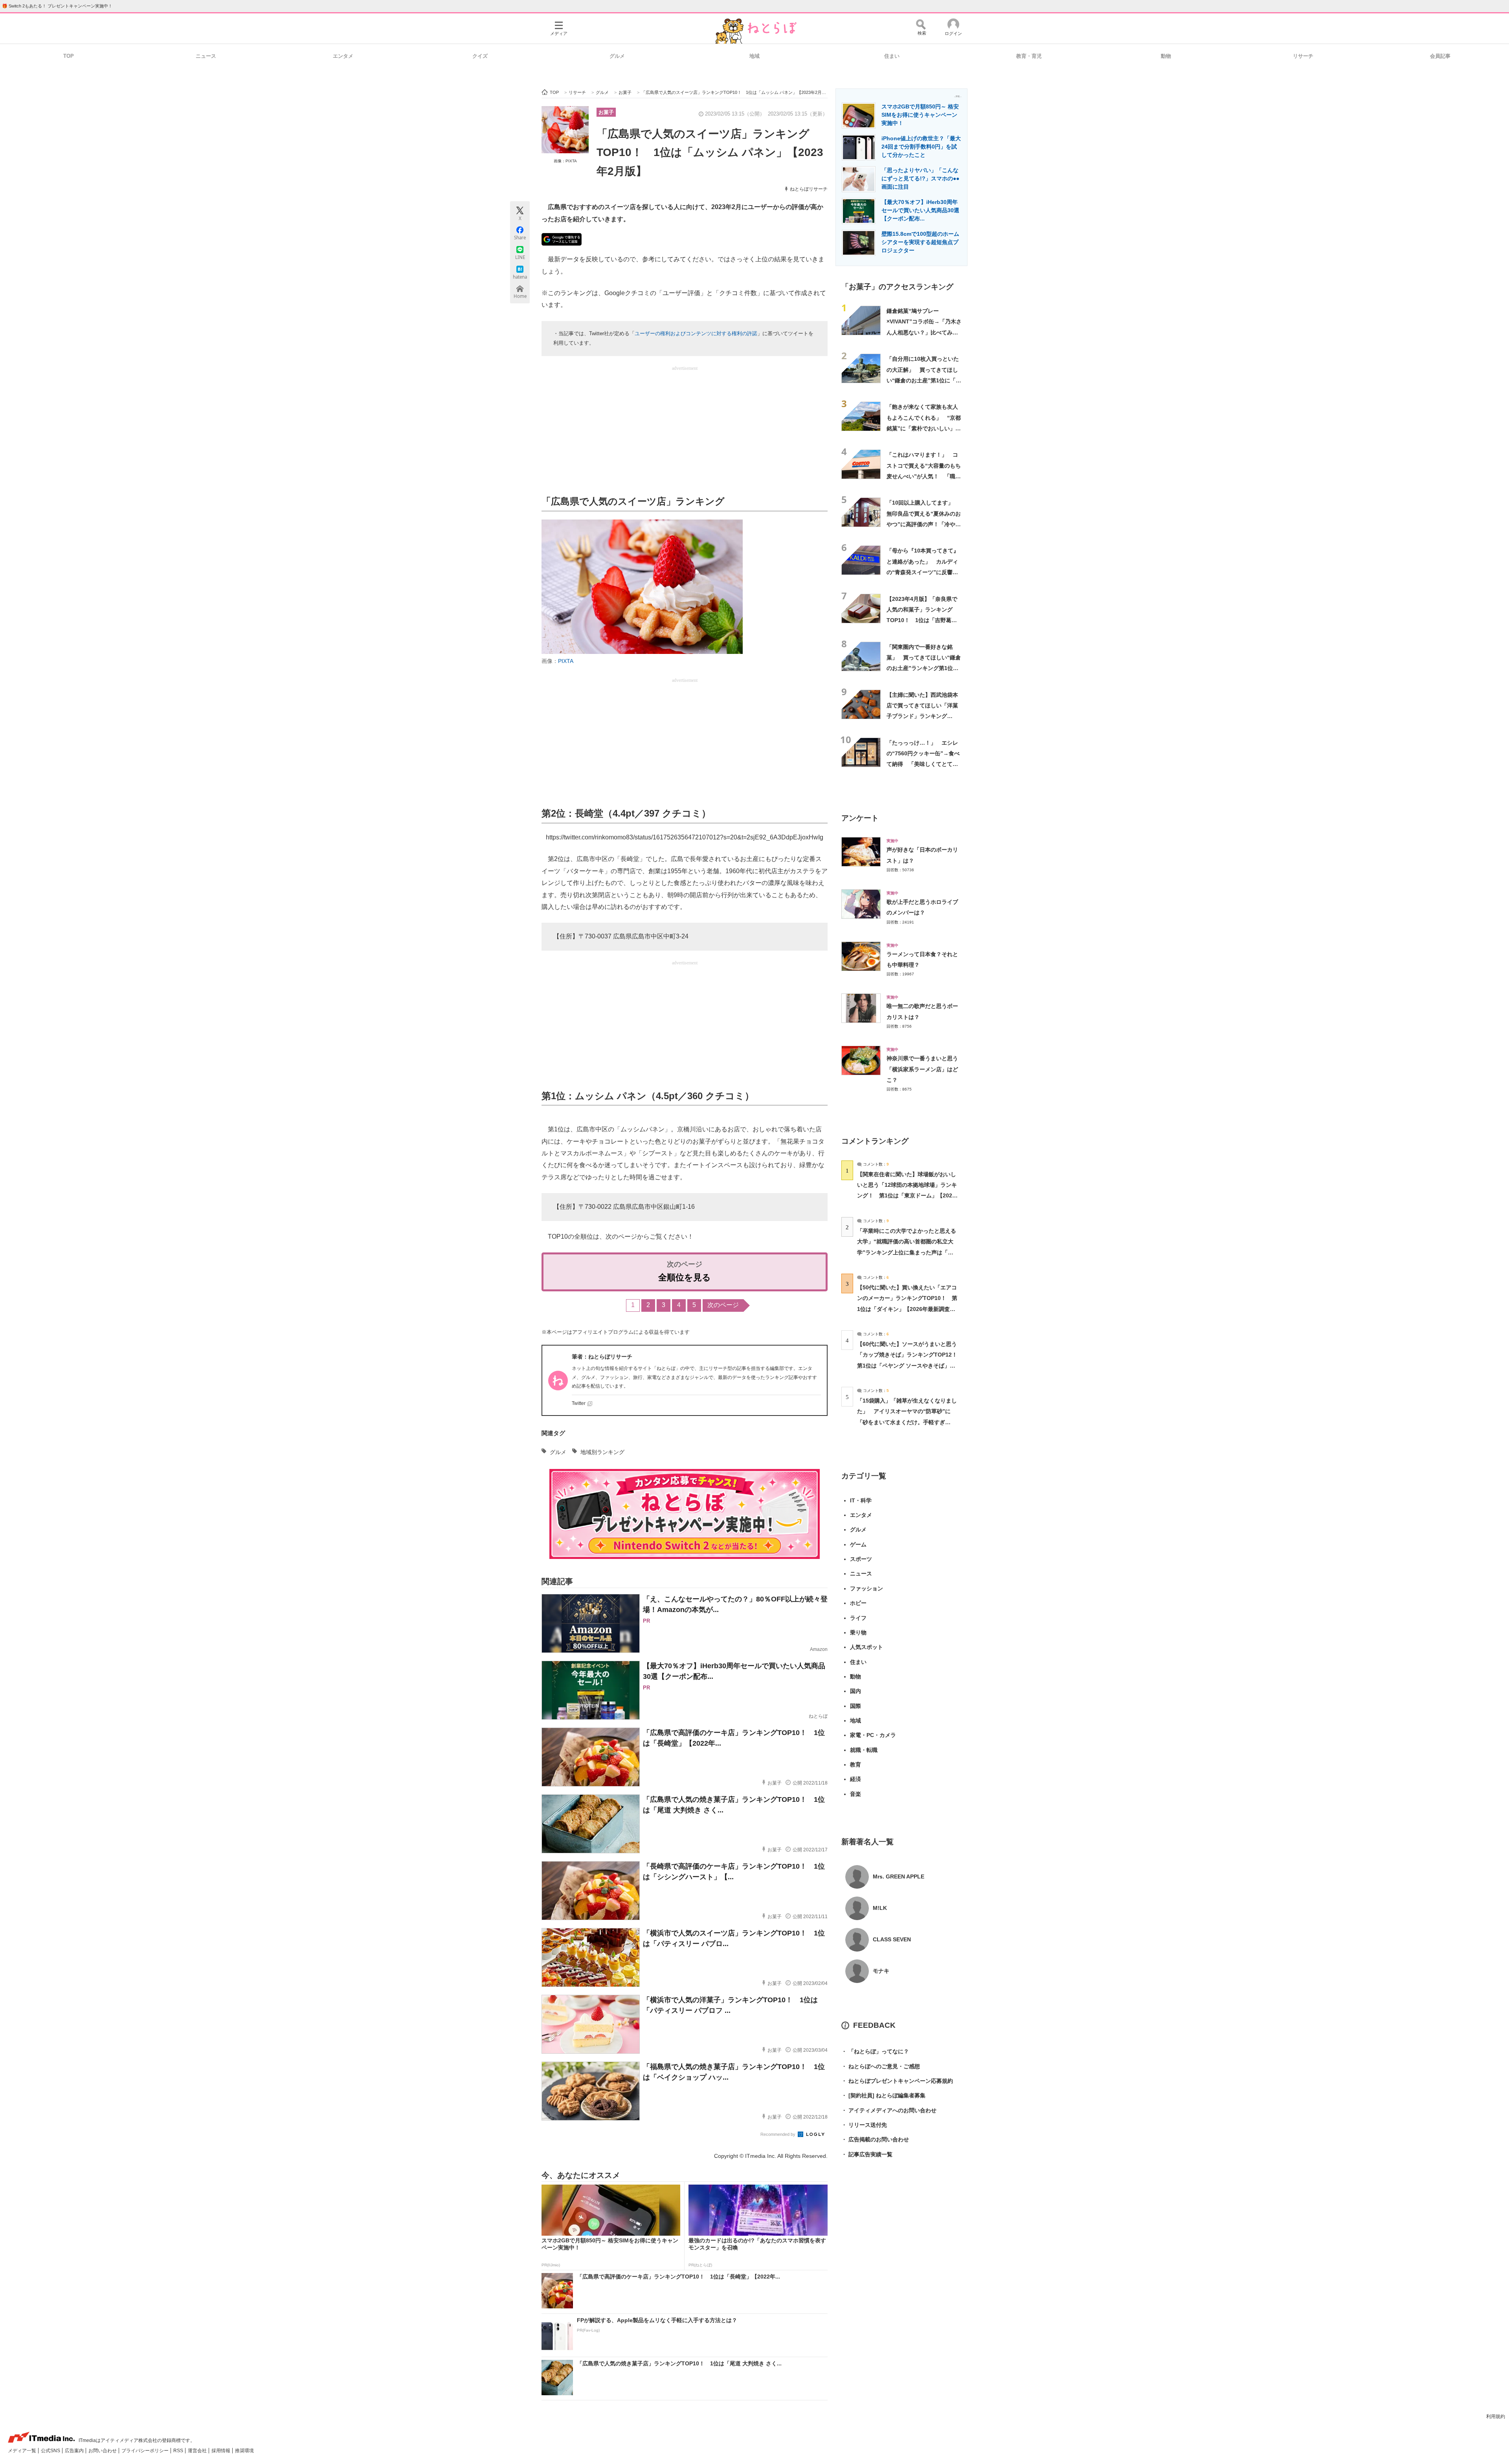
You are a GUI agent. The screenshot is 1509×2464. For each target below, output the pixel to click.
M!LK (880, 1908)
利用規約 (1496, 2416)
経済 (855, 1779)
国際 (855, 1706)
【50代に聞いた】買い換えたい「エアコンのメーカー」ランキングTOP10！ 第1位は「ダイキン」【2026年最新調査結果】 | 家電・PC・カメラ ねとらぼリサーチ (907, 1309)
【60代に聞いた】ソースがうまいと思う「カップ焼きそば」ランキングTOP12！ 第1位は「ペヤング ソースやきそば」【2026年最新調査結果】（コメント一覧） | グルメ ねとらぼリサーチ (910, 1365)
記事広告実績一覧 (867, 2154)
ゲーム (858, 1544)
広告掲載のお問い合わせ (875, 2139)
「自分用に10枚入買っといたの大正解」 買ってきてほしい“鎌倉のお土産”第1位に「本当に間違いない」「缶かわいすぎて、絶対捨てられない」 (924, 380)
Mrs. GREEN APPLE (899, 1876)
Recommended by (778, 2134)
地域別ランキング (602, 1452)
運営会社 (198, 2451)
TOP (69, 56)
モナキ (881, 1971)
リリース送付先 (864, 2125)
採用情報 (221, 2451)
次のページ (723, 1305)
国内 (855, 1691)
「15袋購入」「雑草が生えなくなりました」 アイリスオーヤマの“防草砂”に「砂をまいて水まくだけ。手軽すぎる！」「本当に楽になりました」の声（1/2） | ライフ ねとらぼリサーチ (907, 1422)
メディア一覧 (23, 2451)
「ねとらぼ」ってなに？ (875, 2051)
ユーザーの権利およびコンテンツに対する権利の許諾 (696, 333)
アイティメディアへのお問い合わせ (889, 2110)
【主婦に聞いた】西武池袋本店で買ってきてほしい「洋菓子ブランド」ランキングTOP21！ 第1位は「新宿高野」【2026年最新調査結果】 (923, 716)
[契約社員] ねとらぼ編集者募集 (883, 2095)
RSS (179, 2451)
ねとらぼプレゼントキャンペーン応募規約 (897, 2081)
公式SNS (51, 2451)
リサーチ (1303, 56)
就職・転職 (864, 1750)
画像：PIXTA (565, 161)
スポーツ (861, 1559)
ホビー (858, 1603)
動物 (1166, 56)
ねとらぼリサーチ (809, 189)
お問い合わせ (103, 2451)
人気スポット (866, 1647)
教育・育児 (1029, 56)
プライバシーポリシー (146, 2451)
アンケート (860, 818)
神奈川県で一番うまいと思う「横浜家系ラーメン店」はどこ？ (922, 1069)
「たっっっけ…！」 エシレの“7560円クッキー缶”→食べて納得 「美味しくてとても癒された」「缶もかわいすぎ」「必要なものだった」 (923, 764)
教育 (855, 1764)
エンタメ (343, 56)
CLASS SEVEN (892, 1939)
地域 (754, 56)
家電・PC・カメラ (873, 1735)
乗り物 (858, 1632)
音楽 (855, 1794)
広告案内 (75, 2451)
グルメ (617, 56)
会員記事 (1440, 56)
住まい (892, 56)
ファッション (866, 1588)
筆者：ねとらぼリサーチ (602, 1357)
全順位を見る (685, 1277)
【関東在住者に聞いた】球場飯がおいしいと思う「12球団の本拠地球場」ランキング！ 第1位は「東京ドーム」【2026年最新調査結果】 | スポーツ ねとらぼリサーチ (907, 1196)
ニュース (206, 56)
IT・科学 (861, 1500)
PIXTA (566, 661)
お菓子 (606, 112)
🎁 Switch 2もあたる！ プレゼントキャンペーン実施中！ (57, 6)
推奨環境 (244, 2451)
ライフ (858, 1618)
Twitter (579, 1403)
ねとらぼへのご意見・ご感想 (881, 2066)
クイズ (480, 56)
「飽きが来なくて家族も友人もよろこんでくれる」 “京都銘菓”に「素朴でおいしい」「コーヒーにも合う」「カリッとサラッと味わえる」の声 (924, 428)
